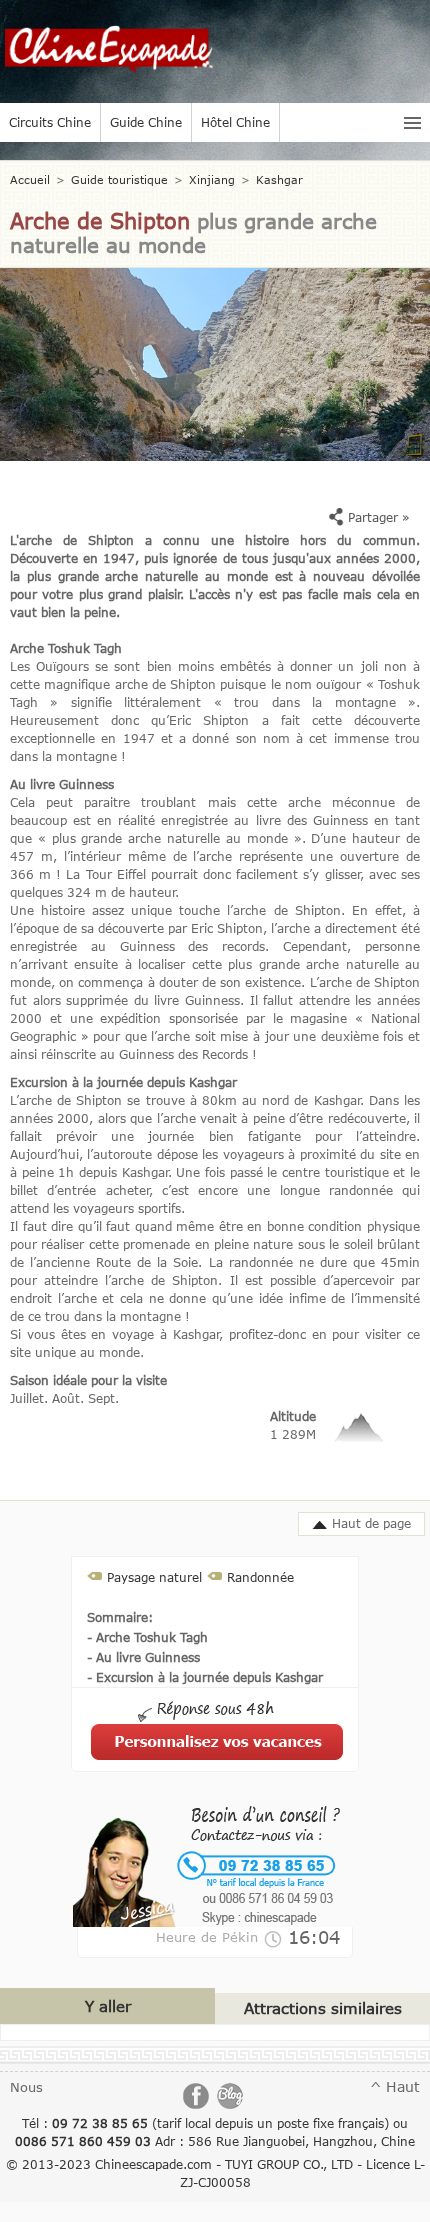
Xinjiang (212, 179)
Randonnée (260, 1577)
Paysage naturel (154, 1577)
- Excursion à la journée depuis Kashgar (205, 1677)
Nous (26, 2087)
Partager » (377, 517)
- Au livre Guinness (143, 1657)
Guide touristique (119, 179)
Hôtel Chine (235, 122)
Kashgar (279, 179)
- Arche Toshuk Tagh (147, 1637)
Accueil (30, 179)
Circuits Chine (50, 122)
